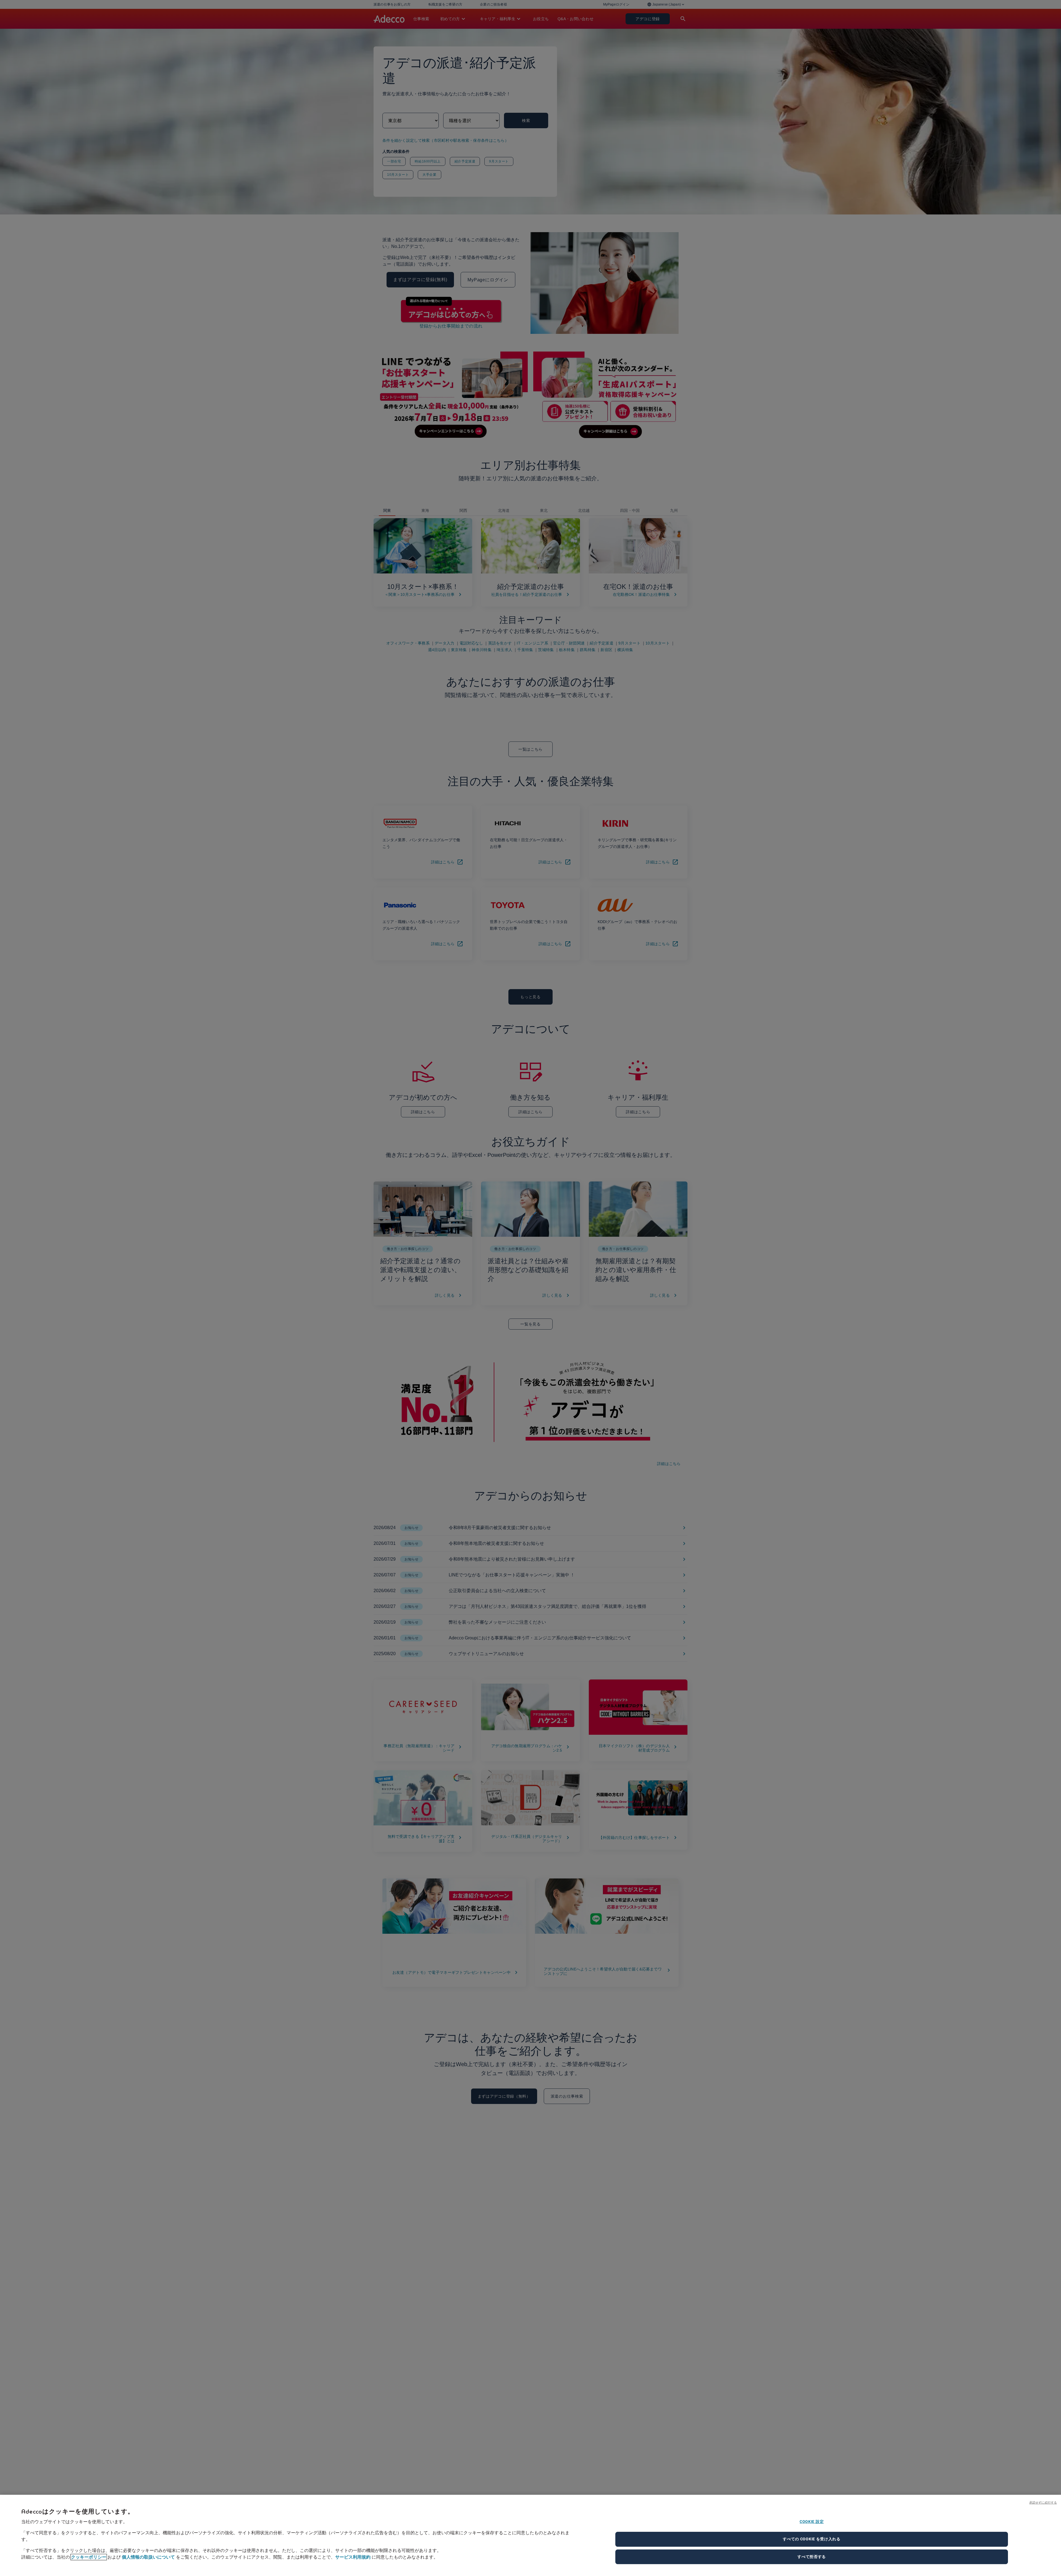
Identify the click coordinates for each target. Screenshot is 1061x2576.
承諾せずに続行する (1043, 2502)
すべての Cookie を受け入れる (812, 2539)
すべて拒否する (812, 2557)
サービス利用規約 (353, 2557)
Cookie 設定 (812, 2522)
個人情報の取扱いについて (148, 2557)
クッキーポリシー (89, 2557)
